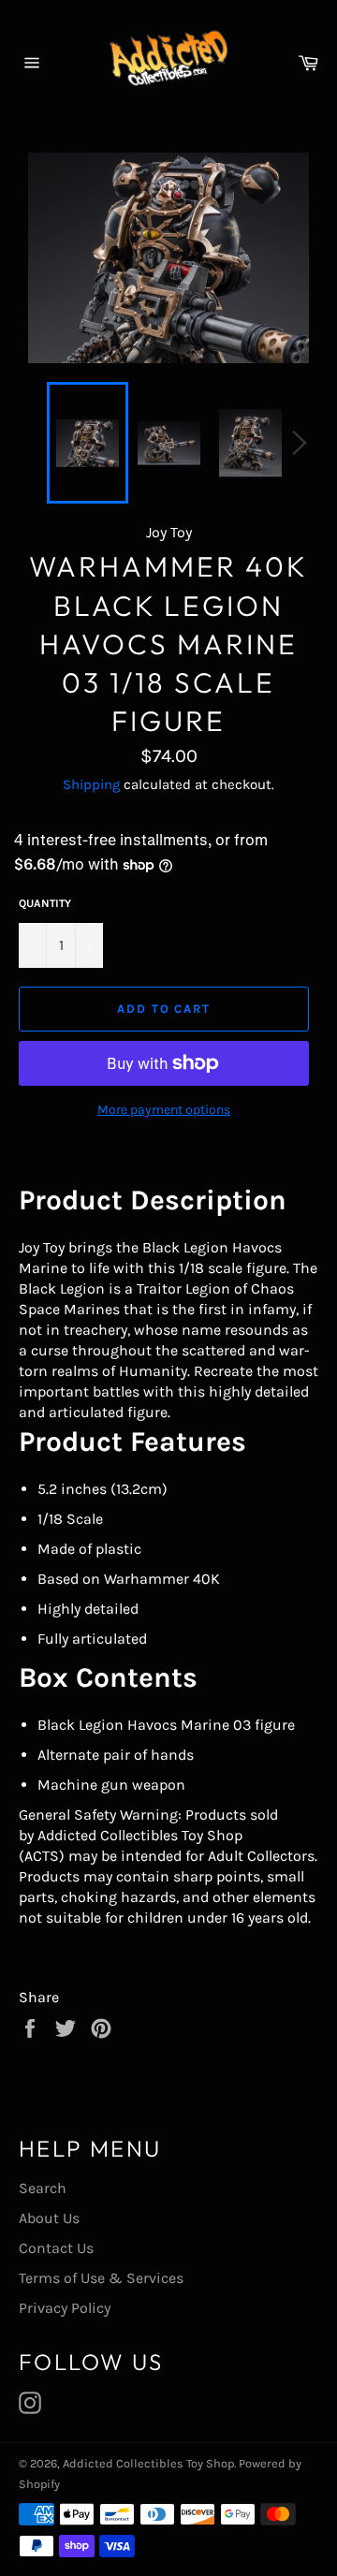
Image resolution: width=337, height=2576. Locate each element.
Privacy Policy (65, 2308)
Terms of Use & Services (101, 2278)
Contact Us (56, 2248)
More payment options (164, 1110)
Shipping (91, 784)
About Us (49, 2218)
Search (43, 2188)
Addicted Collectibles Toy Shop (148, 2463)
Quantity (45, 903)
